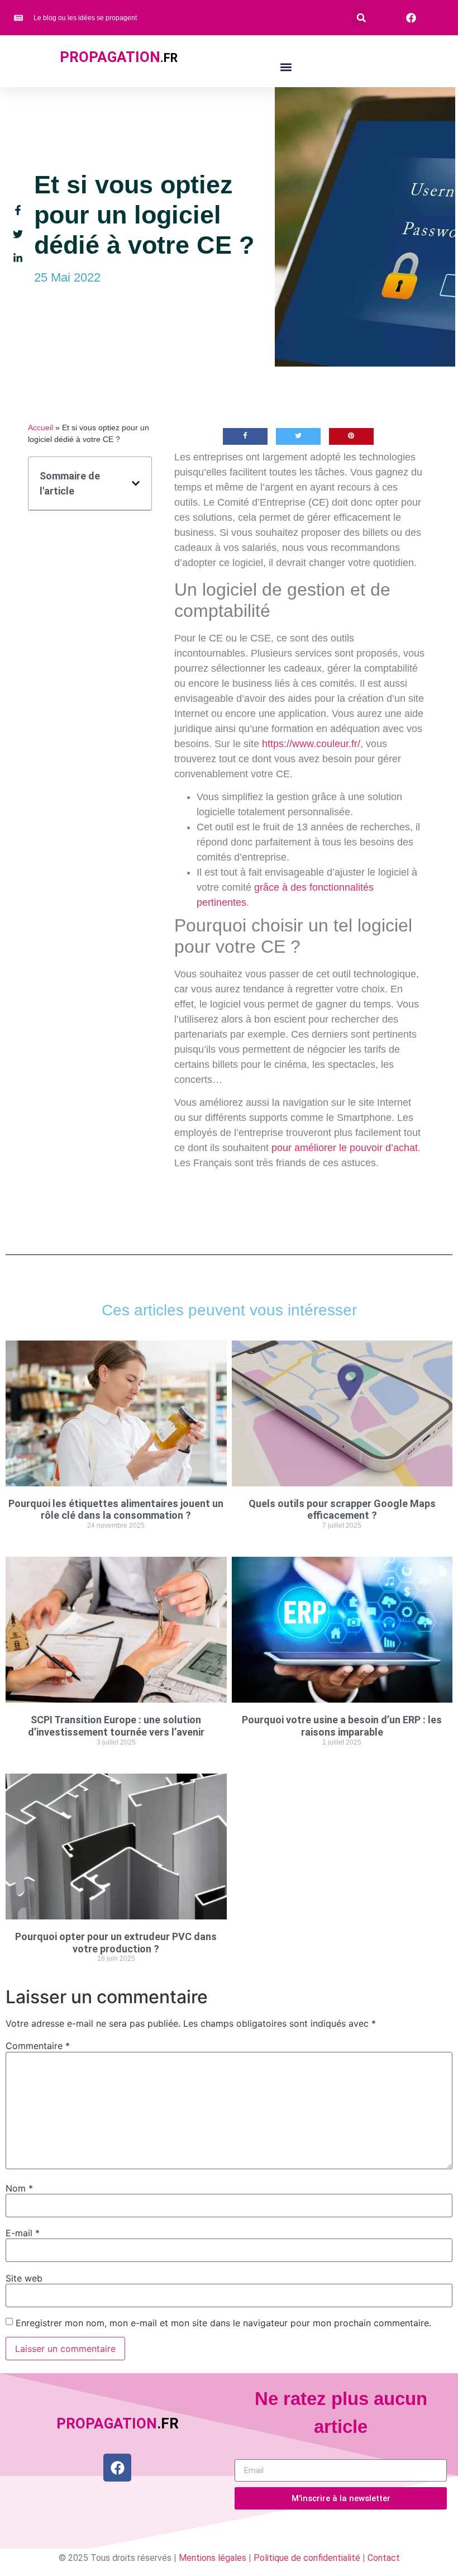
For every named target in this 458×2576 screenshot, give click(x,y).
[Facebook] (117, 2468)
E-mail (23, 2233)
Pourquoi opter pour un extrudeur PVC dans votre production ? (116, 1943)
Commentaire (38, 2046)
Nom (19, 2188)
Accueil (40, 428)
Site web (24, 2278)
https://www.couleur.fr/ (311, 744)
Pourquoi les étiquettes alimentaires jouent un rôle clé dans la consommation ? (116, 1510)
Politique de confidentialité (307, 2558)
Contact (384, 2558)
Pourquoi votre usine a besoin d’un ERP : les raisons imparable (342, 1726)
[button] (361, 18)
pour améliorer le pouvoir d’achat (345, 1148)
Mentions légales (213, 2558)
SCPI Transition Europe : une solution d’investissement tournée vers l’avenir (116, 1726)
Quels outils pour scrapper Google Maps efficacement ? (342, 1510)
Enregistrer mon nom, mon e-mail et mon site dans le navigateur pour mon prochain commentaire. (223, 2323)
